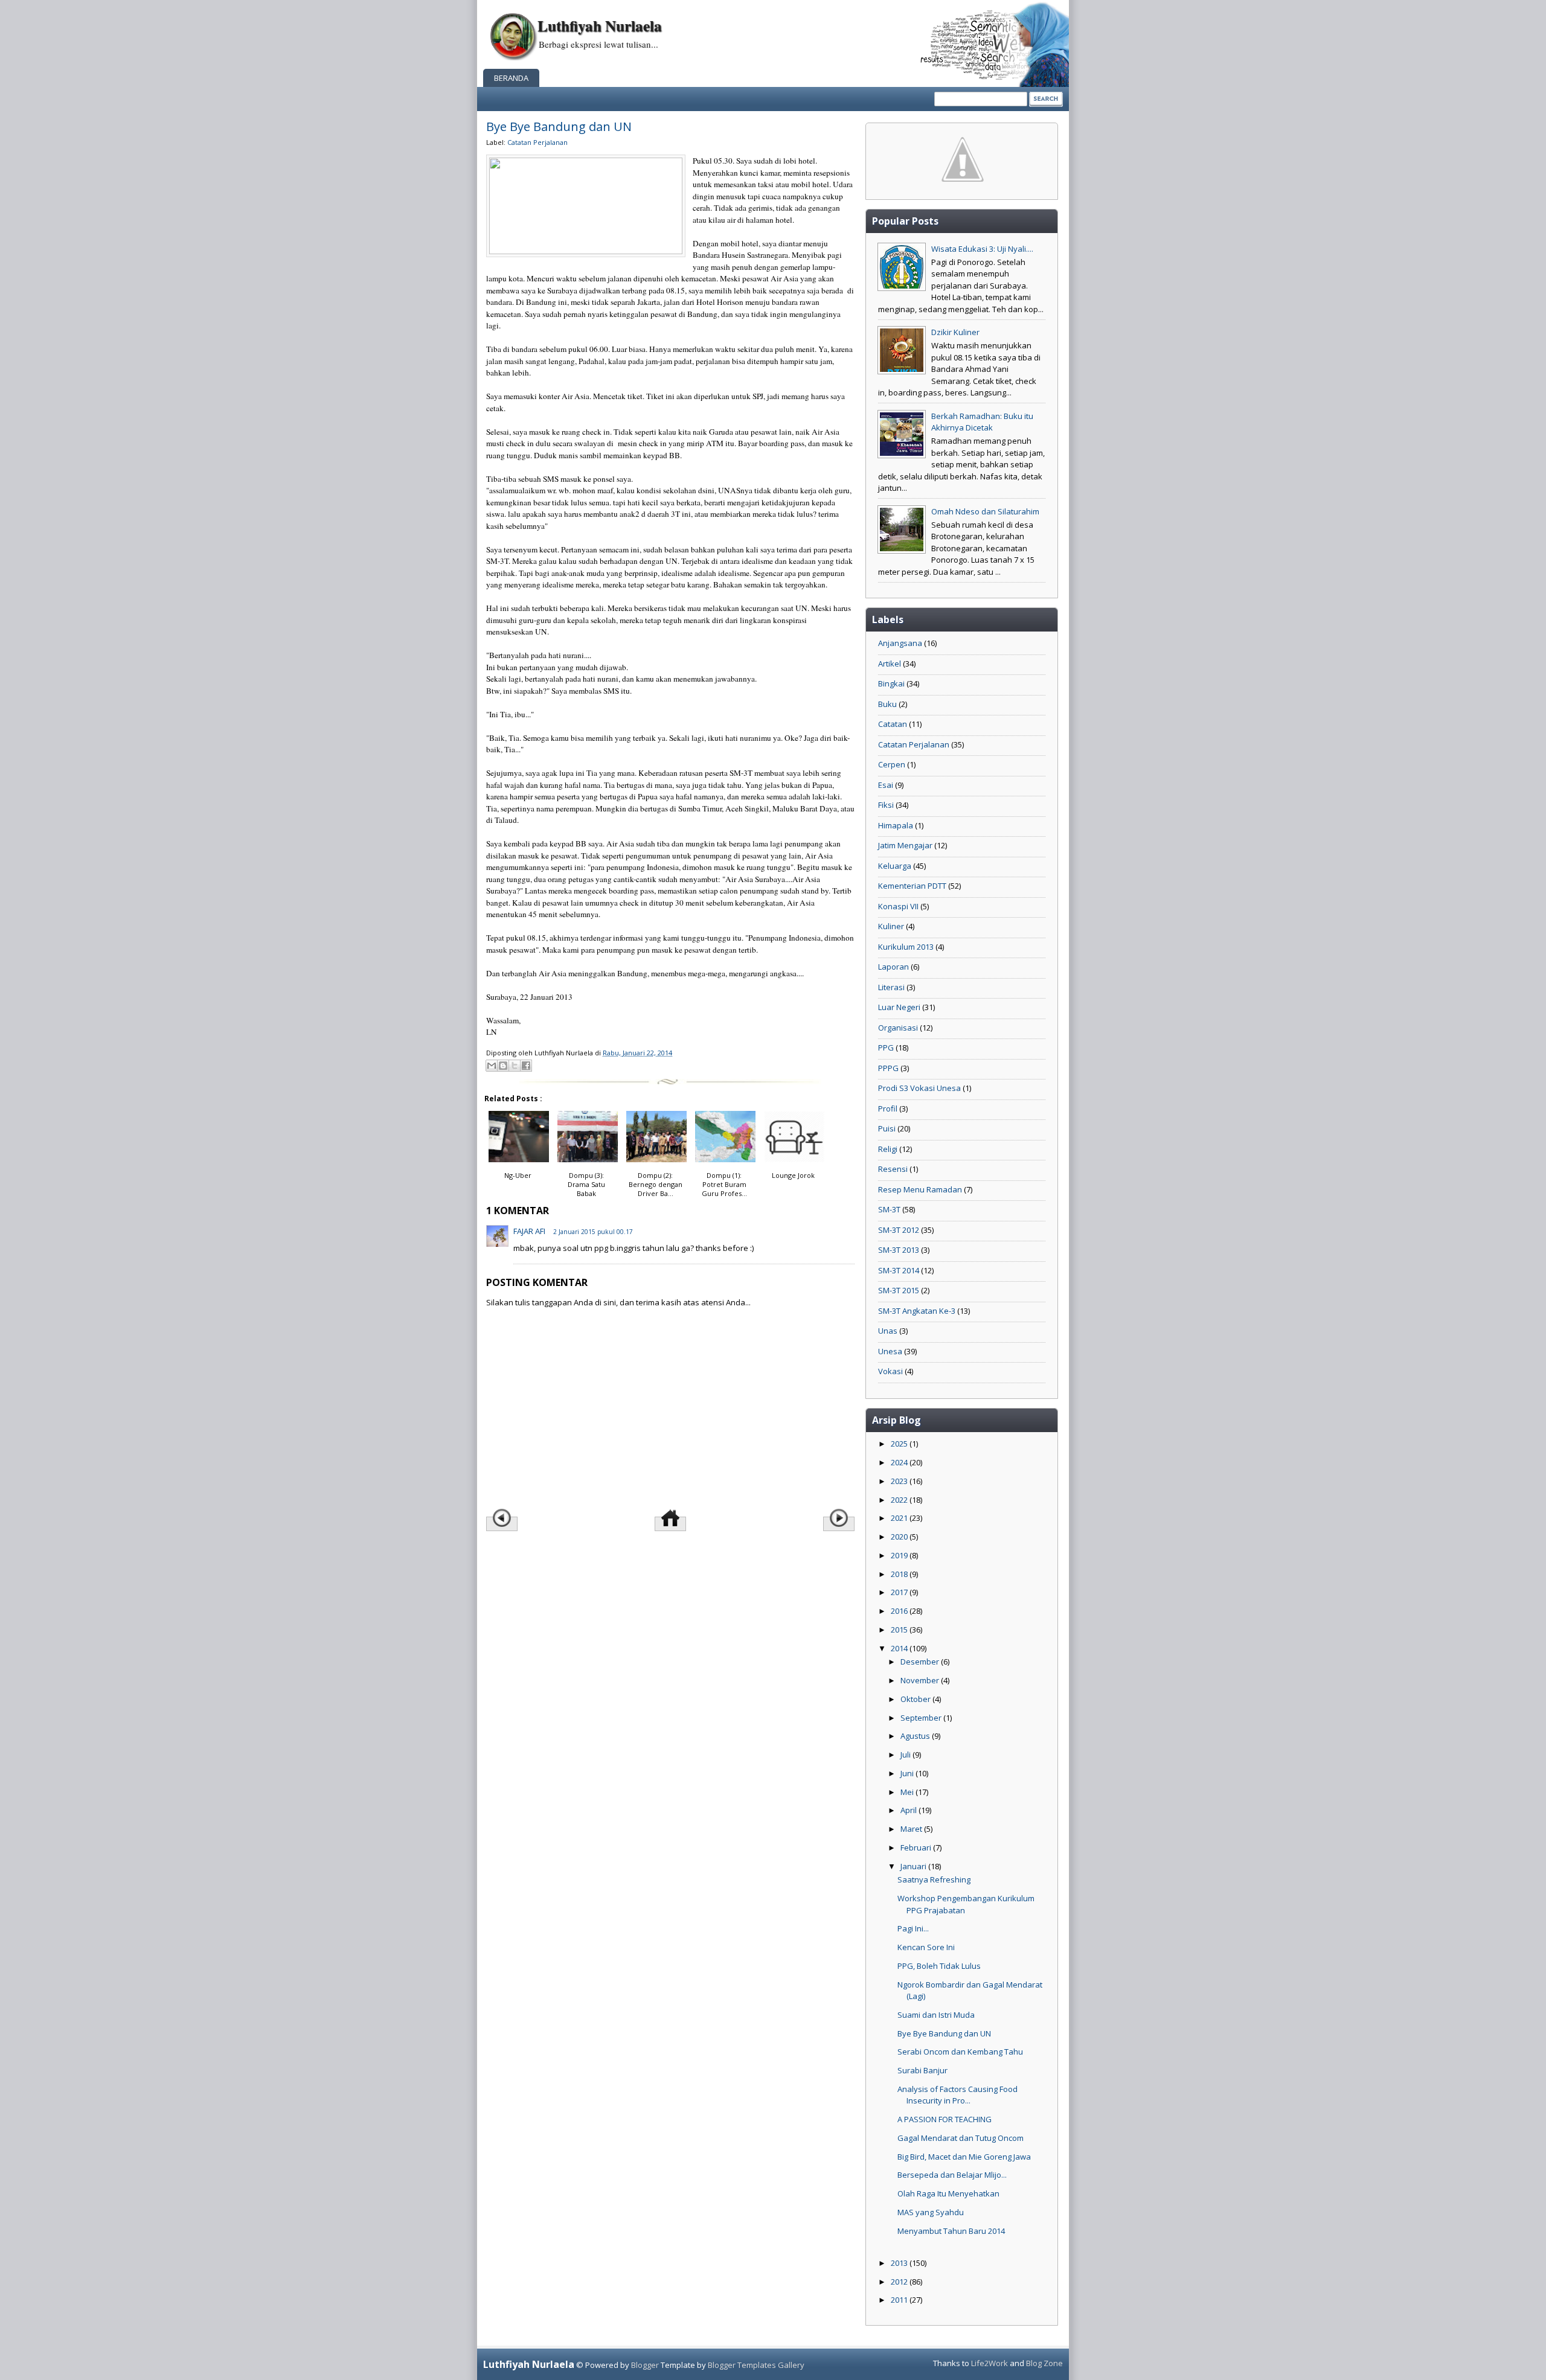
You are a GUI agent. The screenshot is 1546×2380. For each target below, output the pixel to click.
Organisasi (898, 1028)
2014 (900, 1648)
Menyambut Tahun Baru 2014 (951, 2231)
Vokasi (890, 1371)
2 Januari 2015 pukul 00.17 (593, 1232)
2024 (900, 1462)
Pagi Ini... (913, 1928)
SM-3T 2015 (899, 1290)
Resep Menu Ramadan (920, 1189)
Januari (914, 1866)
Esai (886, 785)
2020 (900, 1537)
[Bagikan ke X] (515, 1066)
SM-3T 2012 (899, 1230)
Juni (908, 1773)
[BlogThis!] (503, 1066)
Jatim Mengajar (905, 845)
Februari (917, 1847)
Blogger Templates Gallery (756, 2365)
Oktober (916, 1699)
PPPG (888, 1068)
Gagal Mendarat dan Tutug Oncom (961, 2138)
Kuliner (891, 926)
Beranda (511, 78)
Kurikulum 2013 (906, 947)
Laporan (893, 967)
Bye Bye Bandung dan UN (559, 126)
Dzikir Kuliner (955, 332)
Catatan (893, 724)
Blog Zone (1044, 2363)
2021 (900, 1518)
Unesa (890, 1351)
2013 (900, 2263)
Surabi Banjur (922, 2070)
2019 (900, 1555)
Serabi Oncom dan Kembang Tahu (960, 2052)
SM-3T (889, 1209)
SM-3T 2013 (899, 1250)
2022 (900, 1500)
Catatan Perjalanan (537, 142)
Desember (921, 1662)
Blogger (645, 2365)
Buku (887, 704)
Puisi (887, 1128)
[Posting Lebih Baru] (502, 1524)
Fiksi (886, 805)
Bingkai (891, 683)
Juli (906, 1755)
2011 (900, 2300)
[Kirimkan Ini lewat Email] (492, 1066)
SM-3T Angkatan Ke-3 (917, 1311)
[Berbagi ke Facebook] (526, 1066)
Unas (888, 1331)
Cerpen (892, 764)
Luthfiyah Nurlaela (600, 26)
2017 (900, 1592)
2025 (900, 1444)
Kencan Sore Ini (926, 1947)
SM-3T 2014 (899, 1270)
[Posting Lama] (839, 1524)
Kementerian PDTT (912, 886)
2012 (900, 2282)
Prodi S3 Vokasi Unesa (919, 1088)
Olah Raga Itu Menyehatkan (948, 2193)
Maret (912, 1829)
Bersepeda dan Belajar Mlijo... (952, 2175)
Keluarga (895, 866)
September (922, 1718)
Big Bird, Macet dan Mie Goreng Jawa (964, 2157)
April (909, 1810)
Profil (888, 1108)
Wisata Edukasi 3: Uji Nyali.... (982, 249)
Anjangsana (900, 643)
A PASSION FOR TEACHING (945, 2119)
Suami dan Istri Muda (936, 2015)
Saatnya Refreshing (934, 1879)
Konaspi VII (898, 906)
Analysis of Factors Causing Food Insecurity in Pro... (957, 2095)
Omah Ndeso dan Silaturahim (985, 511)
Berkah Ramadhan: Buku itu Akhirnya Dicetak (982, 422)
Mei (908, 1792)
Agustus (916, 1736)
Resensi (893, 1169)
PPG (886, 1048)
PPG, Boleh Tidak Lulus (939, 1966)
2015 (900, 1630)
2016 (900, 1611)
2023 (900, 1481)
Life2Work (990, 2363)
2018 (900, 1574)
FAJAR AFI (529, 1231)
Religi (888, 1149)
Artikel (890, 664)
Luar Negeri (899, 1007)
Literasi (891, 987)
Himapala (896, 825)
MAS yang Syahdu (931, 2212)
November (921, 1680)
